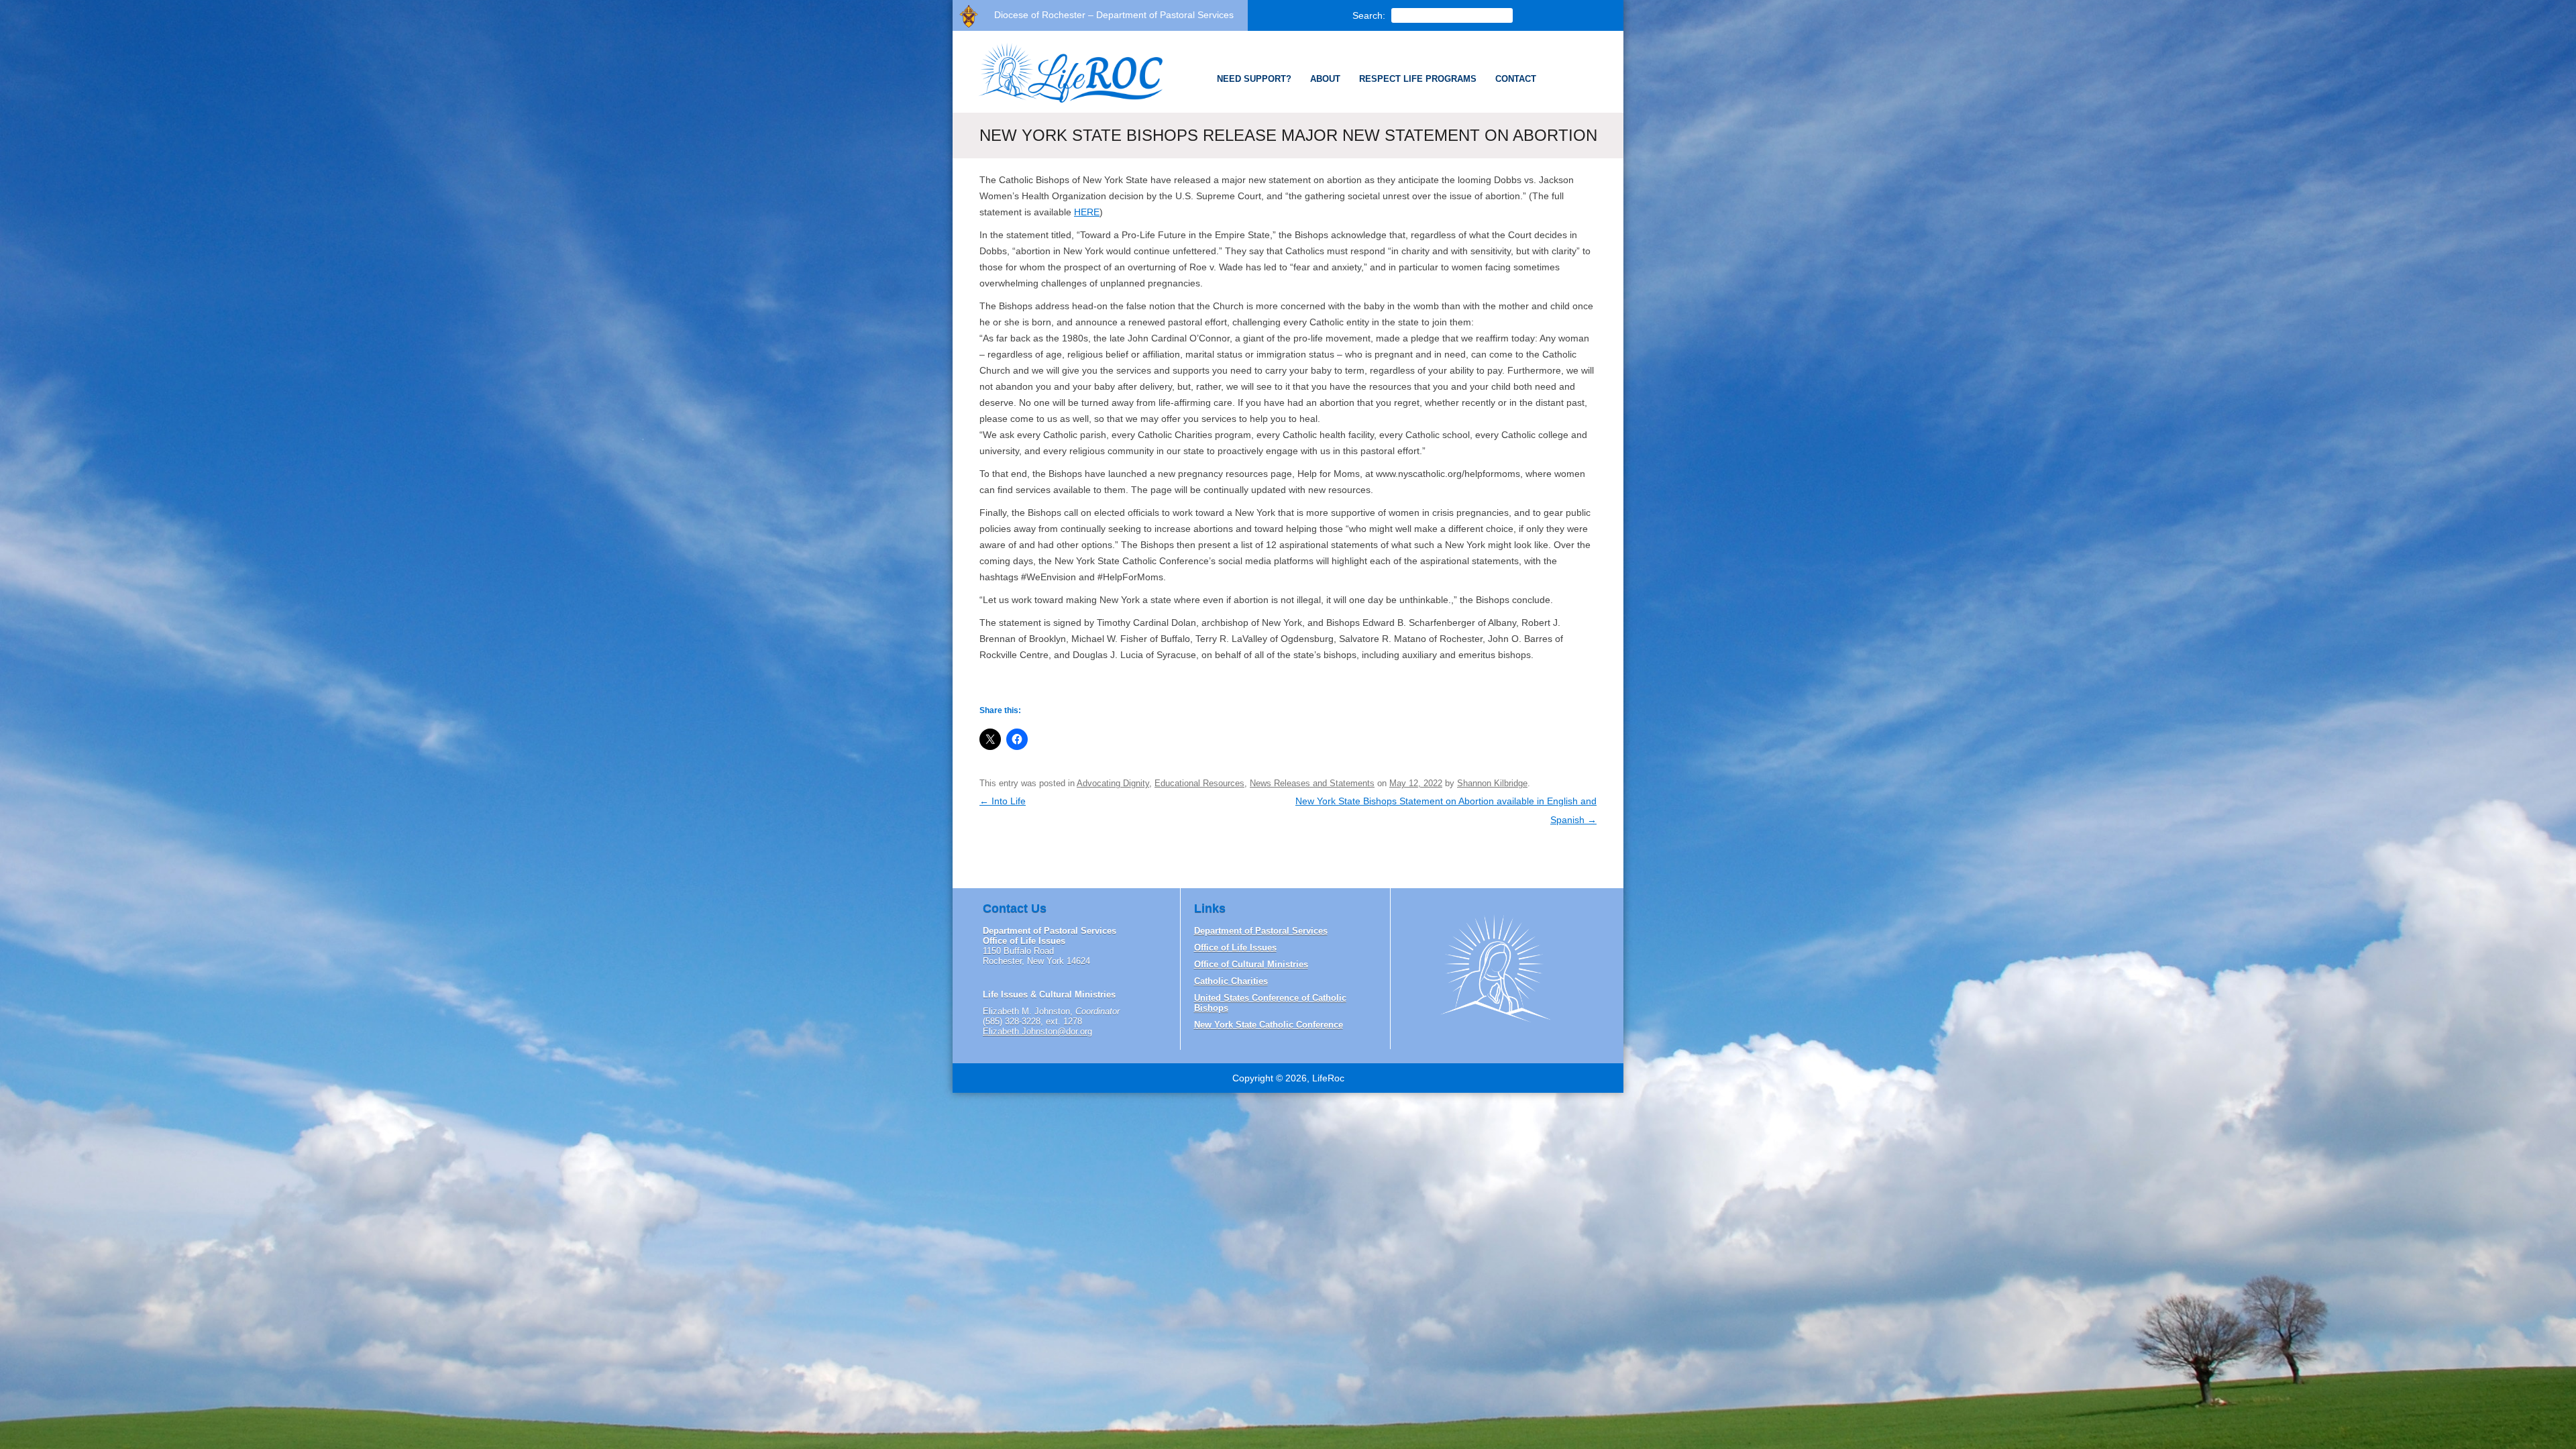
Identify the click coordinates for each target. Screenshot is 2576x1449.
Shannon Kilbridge (1492, 783)
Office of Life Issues (1235, 948)
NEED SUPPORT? (1254, 79)
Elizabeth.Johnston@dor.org (1037, 1031)
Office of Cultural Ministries (1251, 964)
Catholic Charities (1231, 981)
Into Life (1003, 801)
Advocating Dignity (1113, 783)
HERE (1087, 212)
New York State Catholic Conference (1269, 1025)
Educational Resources (1199, 783)
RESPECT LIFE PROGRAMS (1418, 79)
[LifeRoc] (1064, 102)
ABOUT (1325, 79)
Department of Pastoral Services (1261, 931)
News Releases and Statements (1312, 783)
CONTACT (1516, 79)
